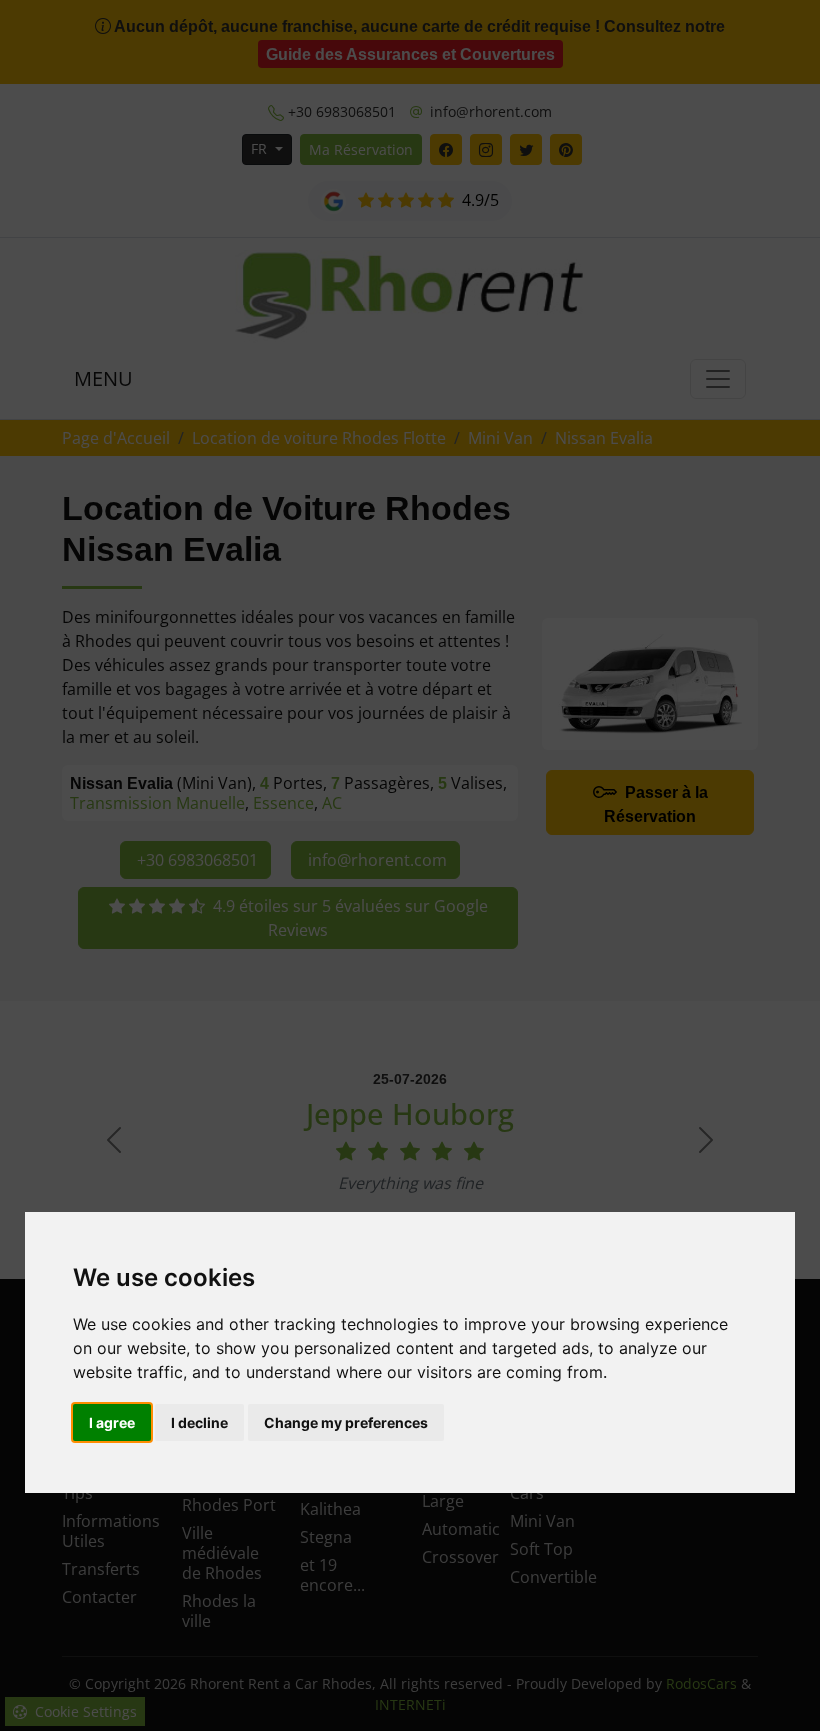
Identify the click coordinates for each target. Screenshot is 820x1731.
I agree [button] (112, 1422)
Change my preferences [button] (346, 1422)
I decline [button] (199, 1422)
